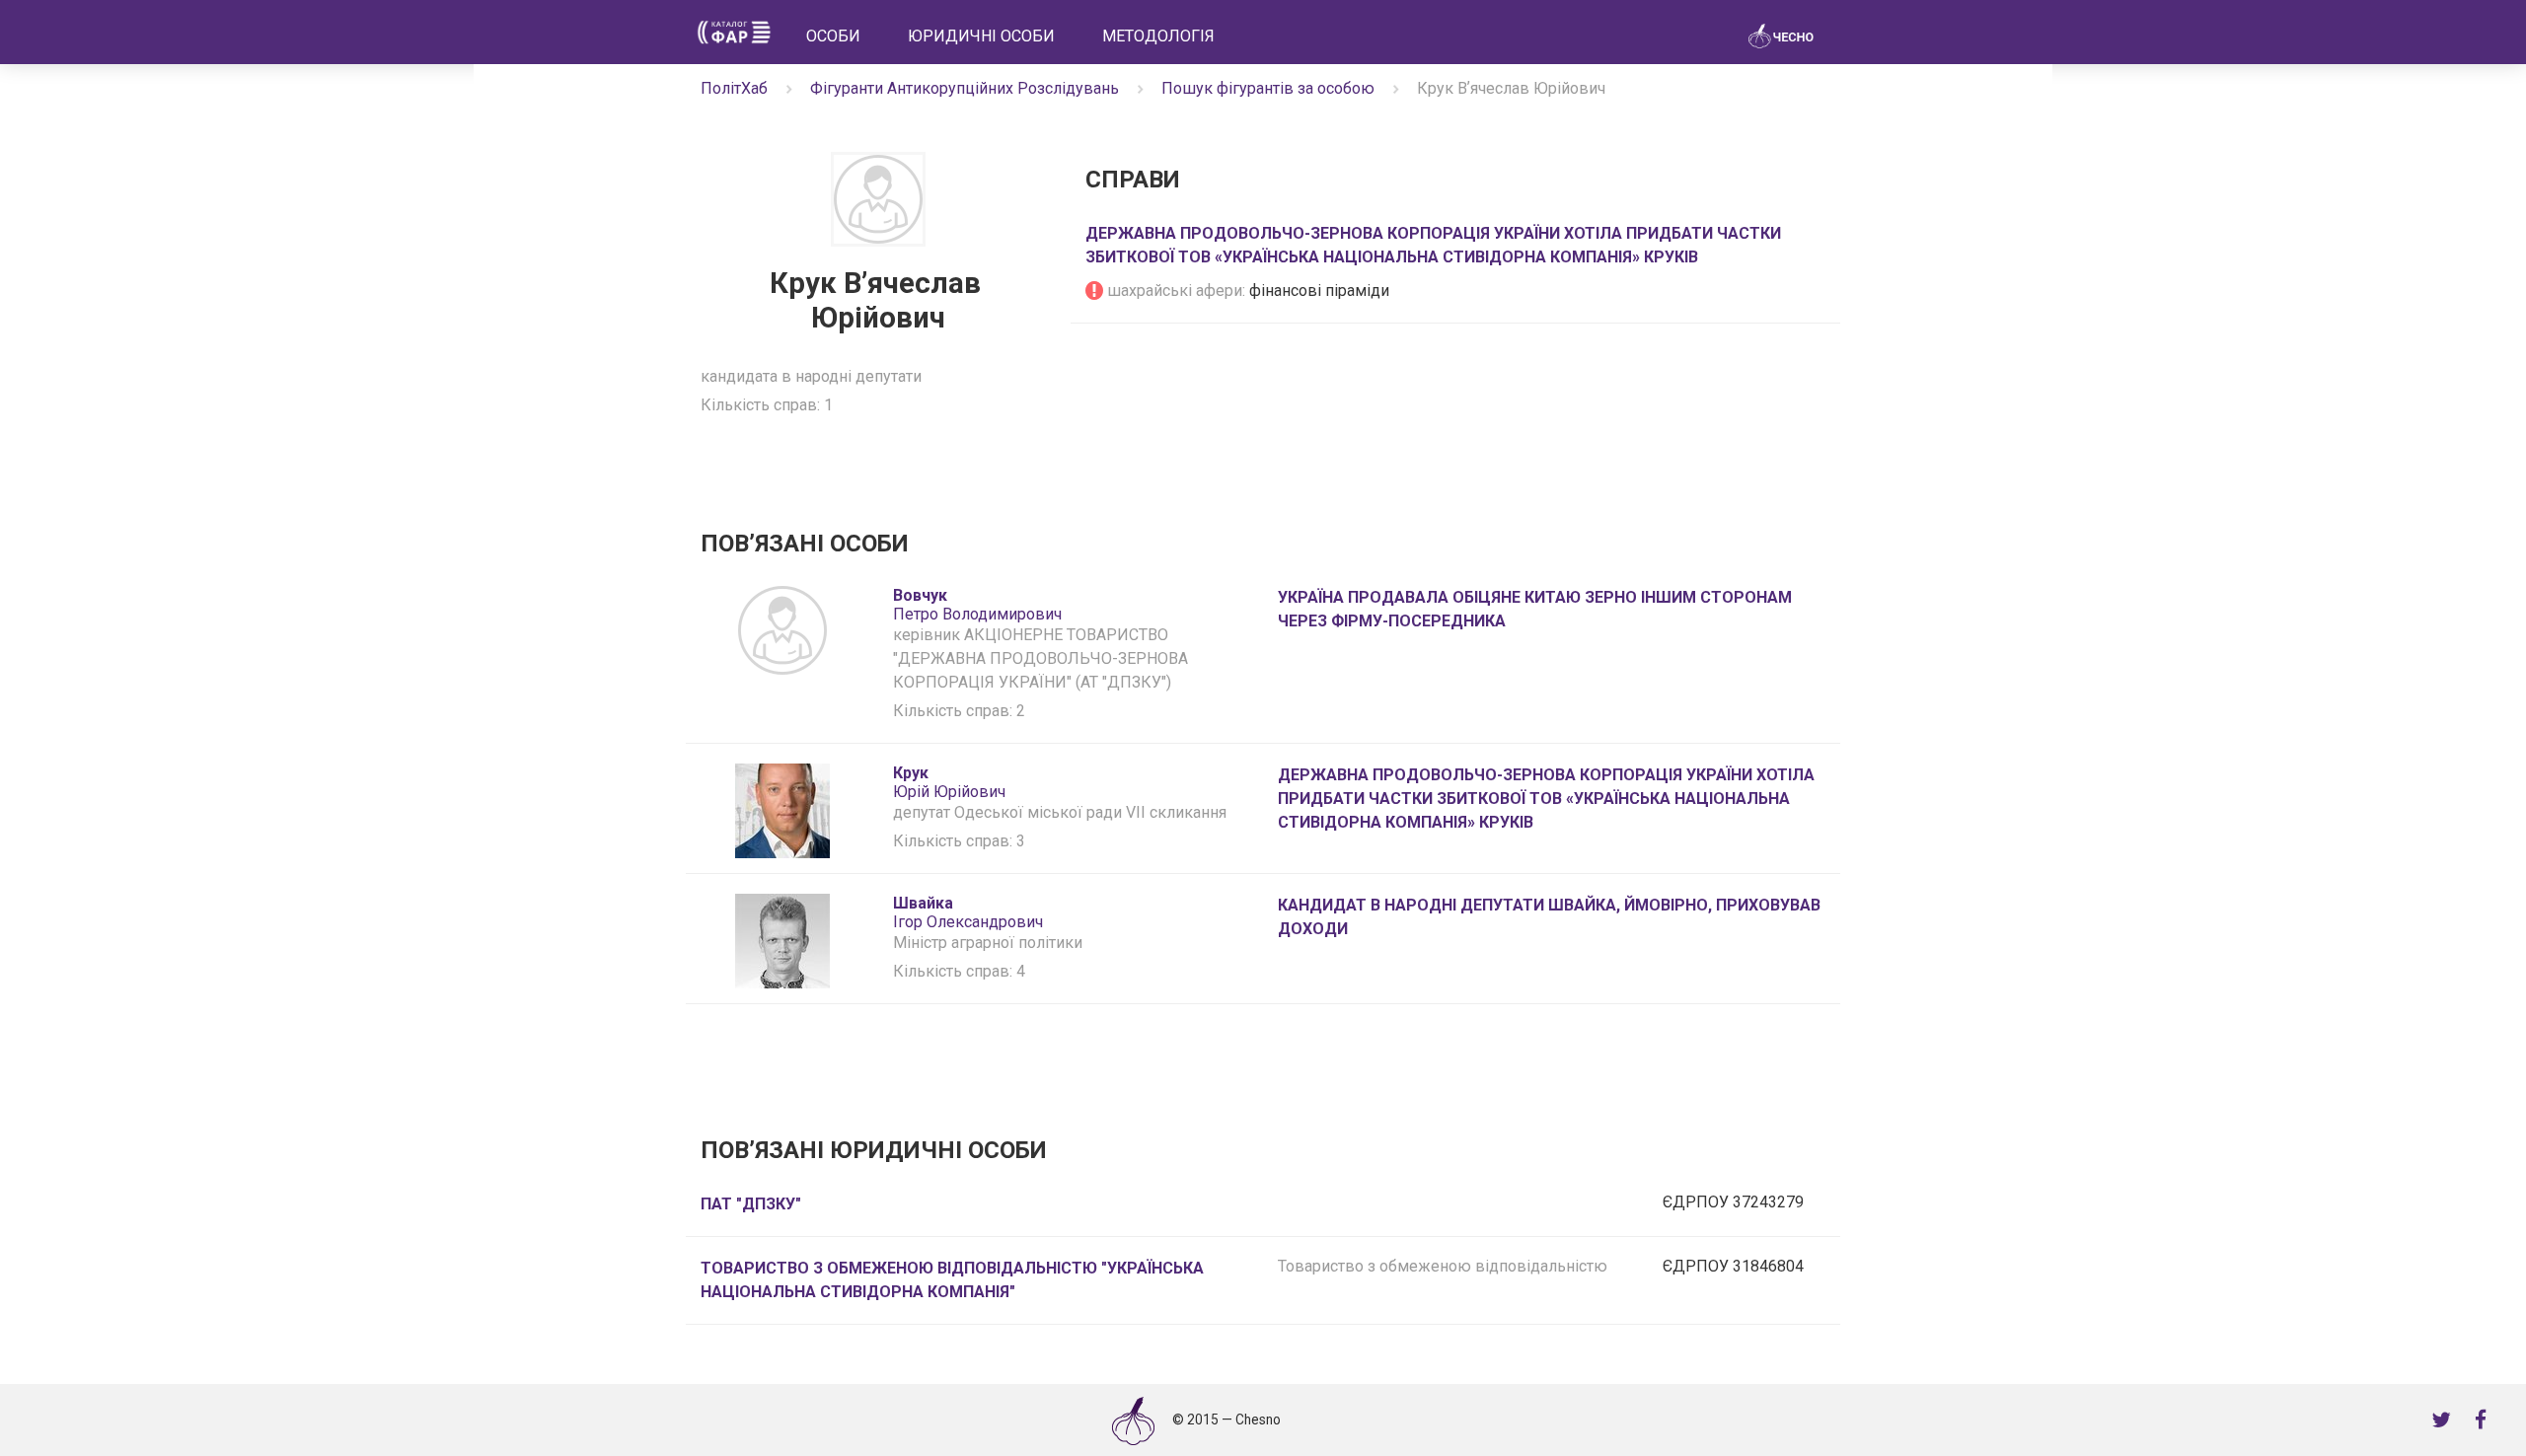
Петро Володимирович (977, 605)
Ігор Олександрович (968, 912)
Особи (833, 36)
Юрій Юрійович (949, 782)
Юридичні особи (981, 36)
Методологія (1158, 36)
